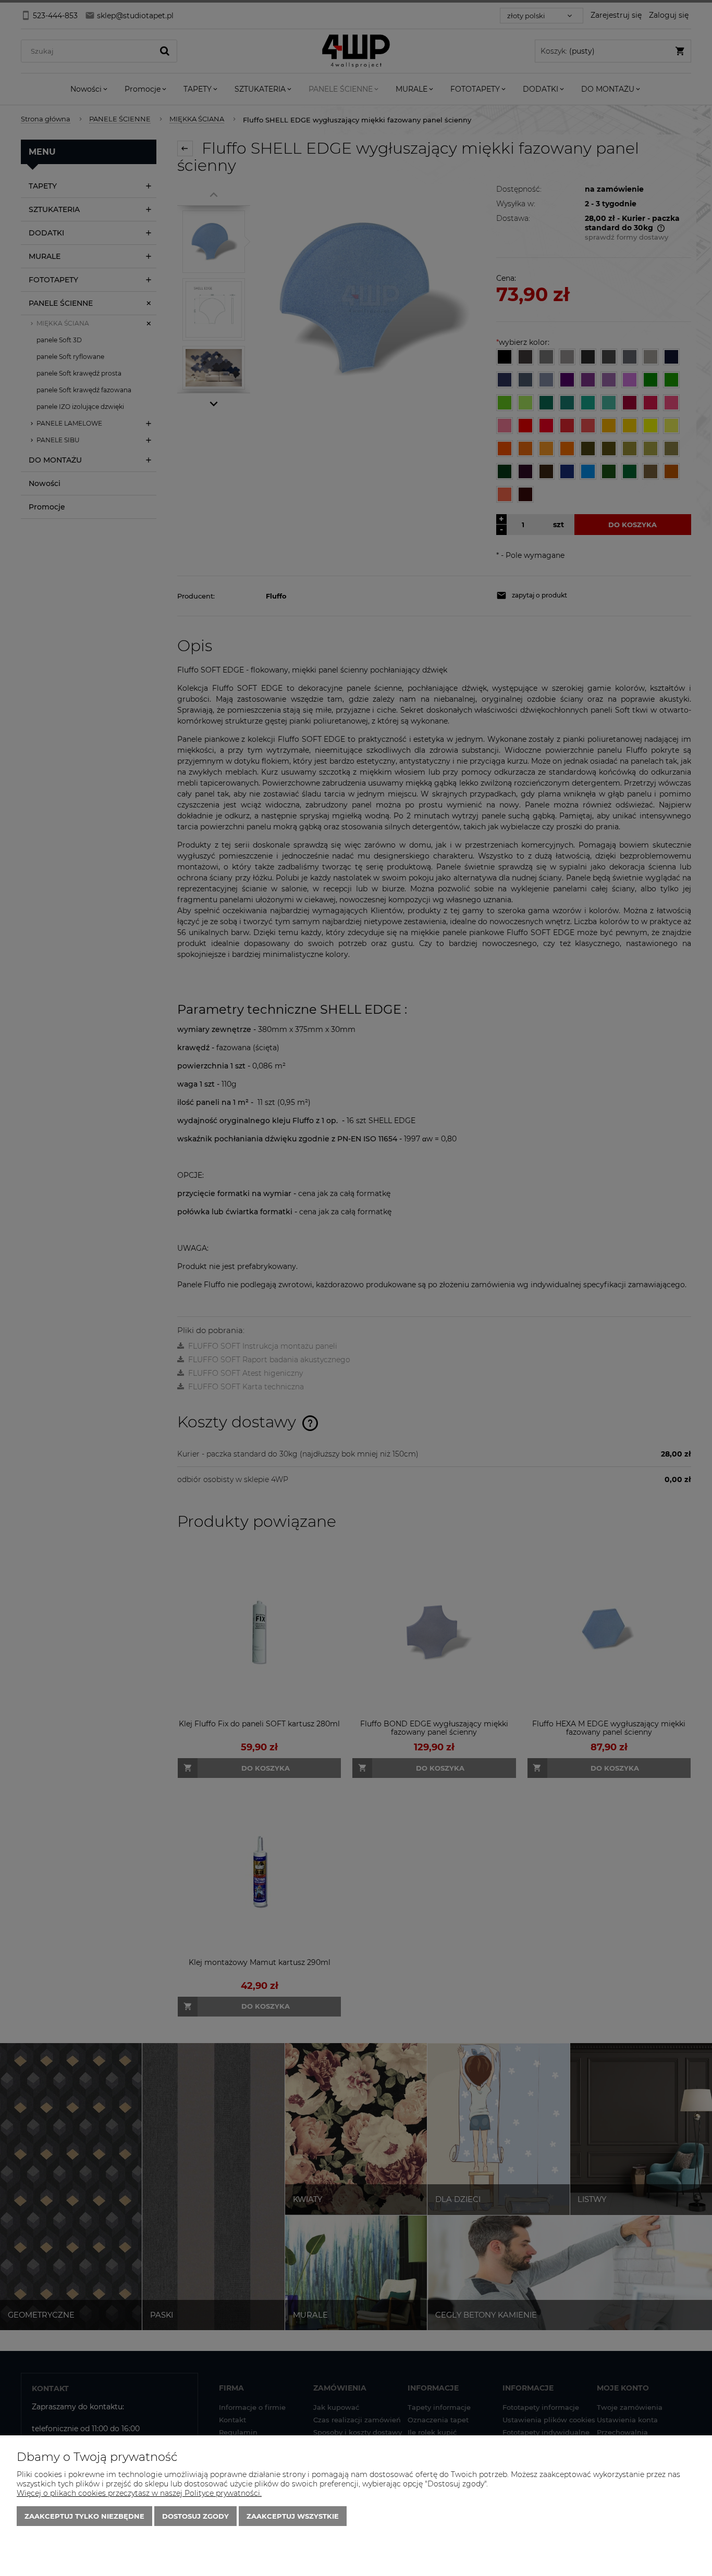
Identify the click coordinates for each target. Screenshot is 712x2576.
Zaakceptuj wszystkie (293, 2516)
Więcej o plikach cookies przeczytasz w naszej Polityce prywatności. (139, 2493)
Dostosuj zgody (195, 2516)
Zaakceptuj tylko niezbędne (84, 2516)
